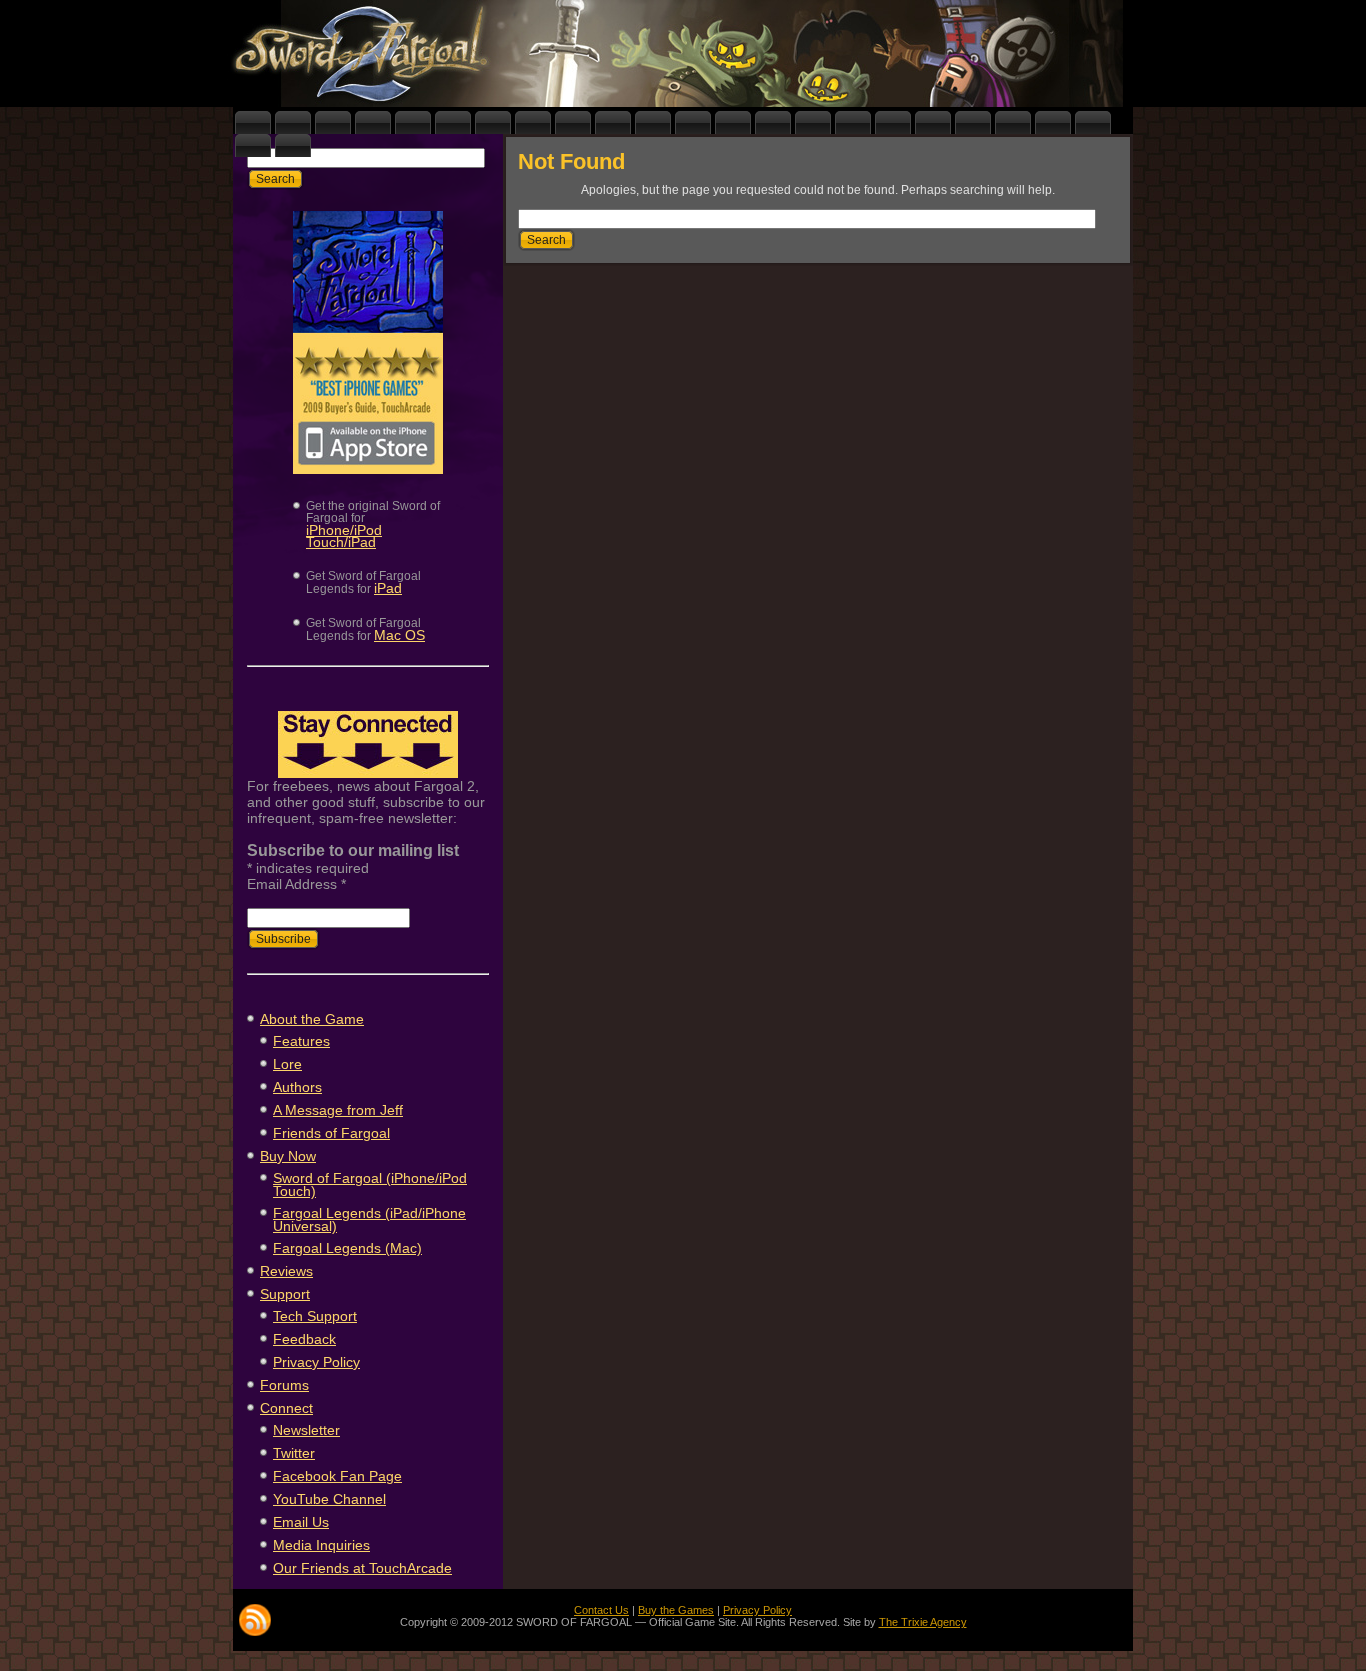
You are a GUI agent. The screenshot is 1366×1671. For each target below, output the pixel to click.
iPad (388, 588)
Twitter (294, 1453)
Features (301, 1041)
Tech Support (315, 1316)
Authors (297, 1087)
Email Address (296, 884)
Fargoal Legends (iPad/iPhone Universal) (369, 1219)
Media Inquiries (321, 1545)
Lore (287, 1064)
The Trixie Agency (923, 1622)
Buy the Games (676, 1610)
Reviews (286, 1271)
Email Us (301, 1522)
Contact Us (601, 1610)
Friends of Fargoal (331, 1133)
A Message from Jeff (338, 1110)
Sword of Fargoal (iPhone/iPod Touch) (370, 1184)
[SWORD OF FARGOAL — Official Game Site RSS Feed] (255, 1620)
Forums (284, 1385)
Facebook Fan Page (337, 1476)
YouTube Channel (329, 1499)
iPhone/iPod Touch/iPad (344, 536)
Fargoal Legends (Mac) (347, 1248)
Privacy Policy (316, 1362)
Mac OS (399, 635)
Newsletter (306, 1430)
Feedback (304, 1339)
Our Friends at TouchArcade (362, 1568)
